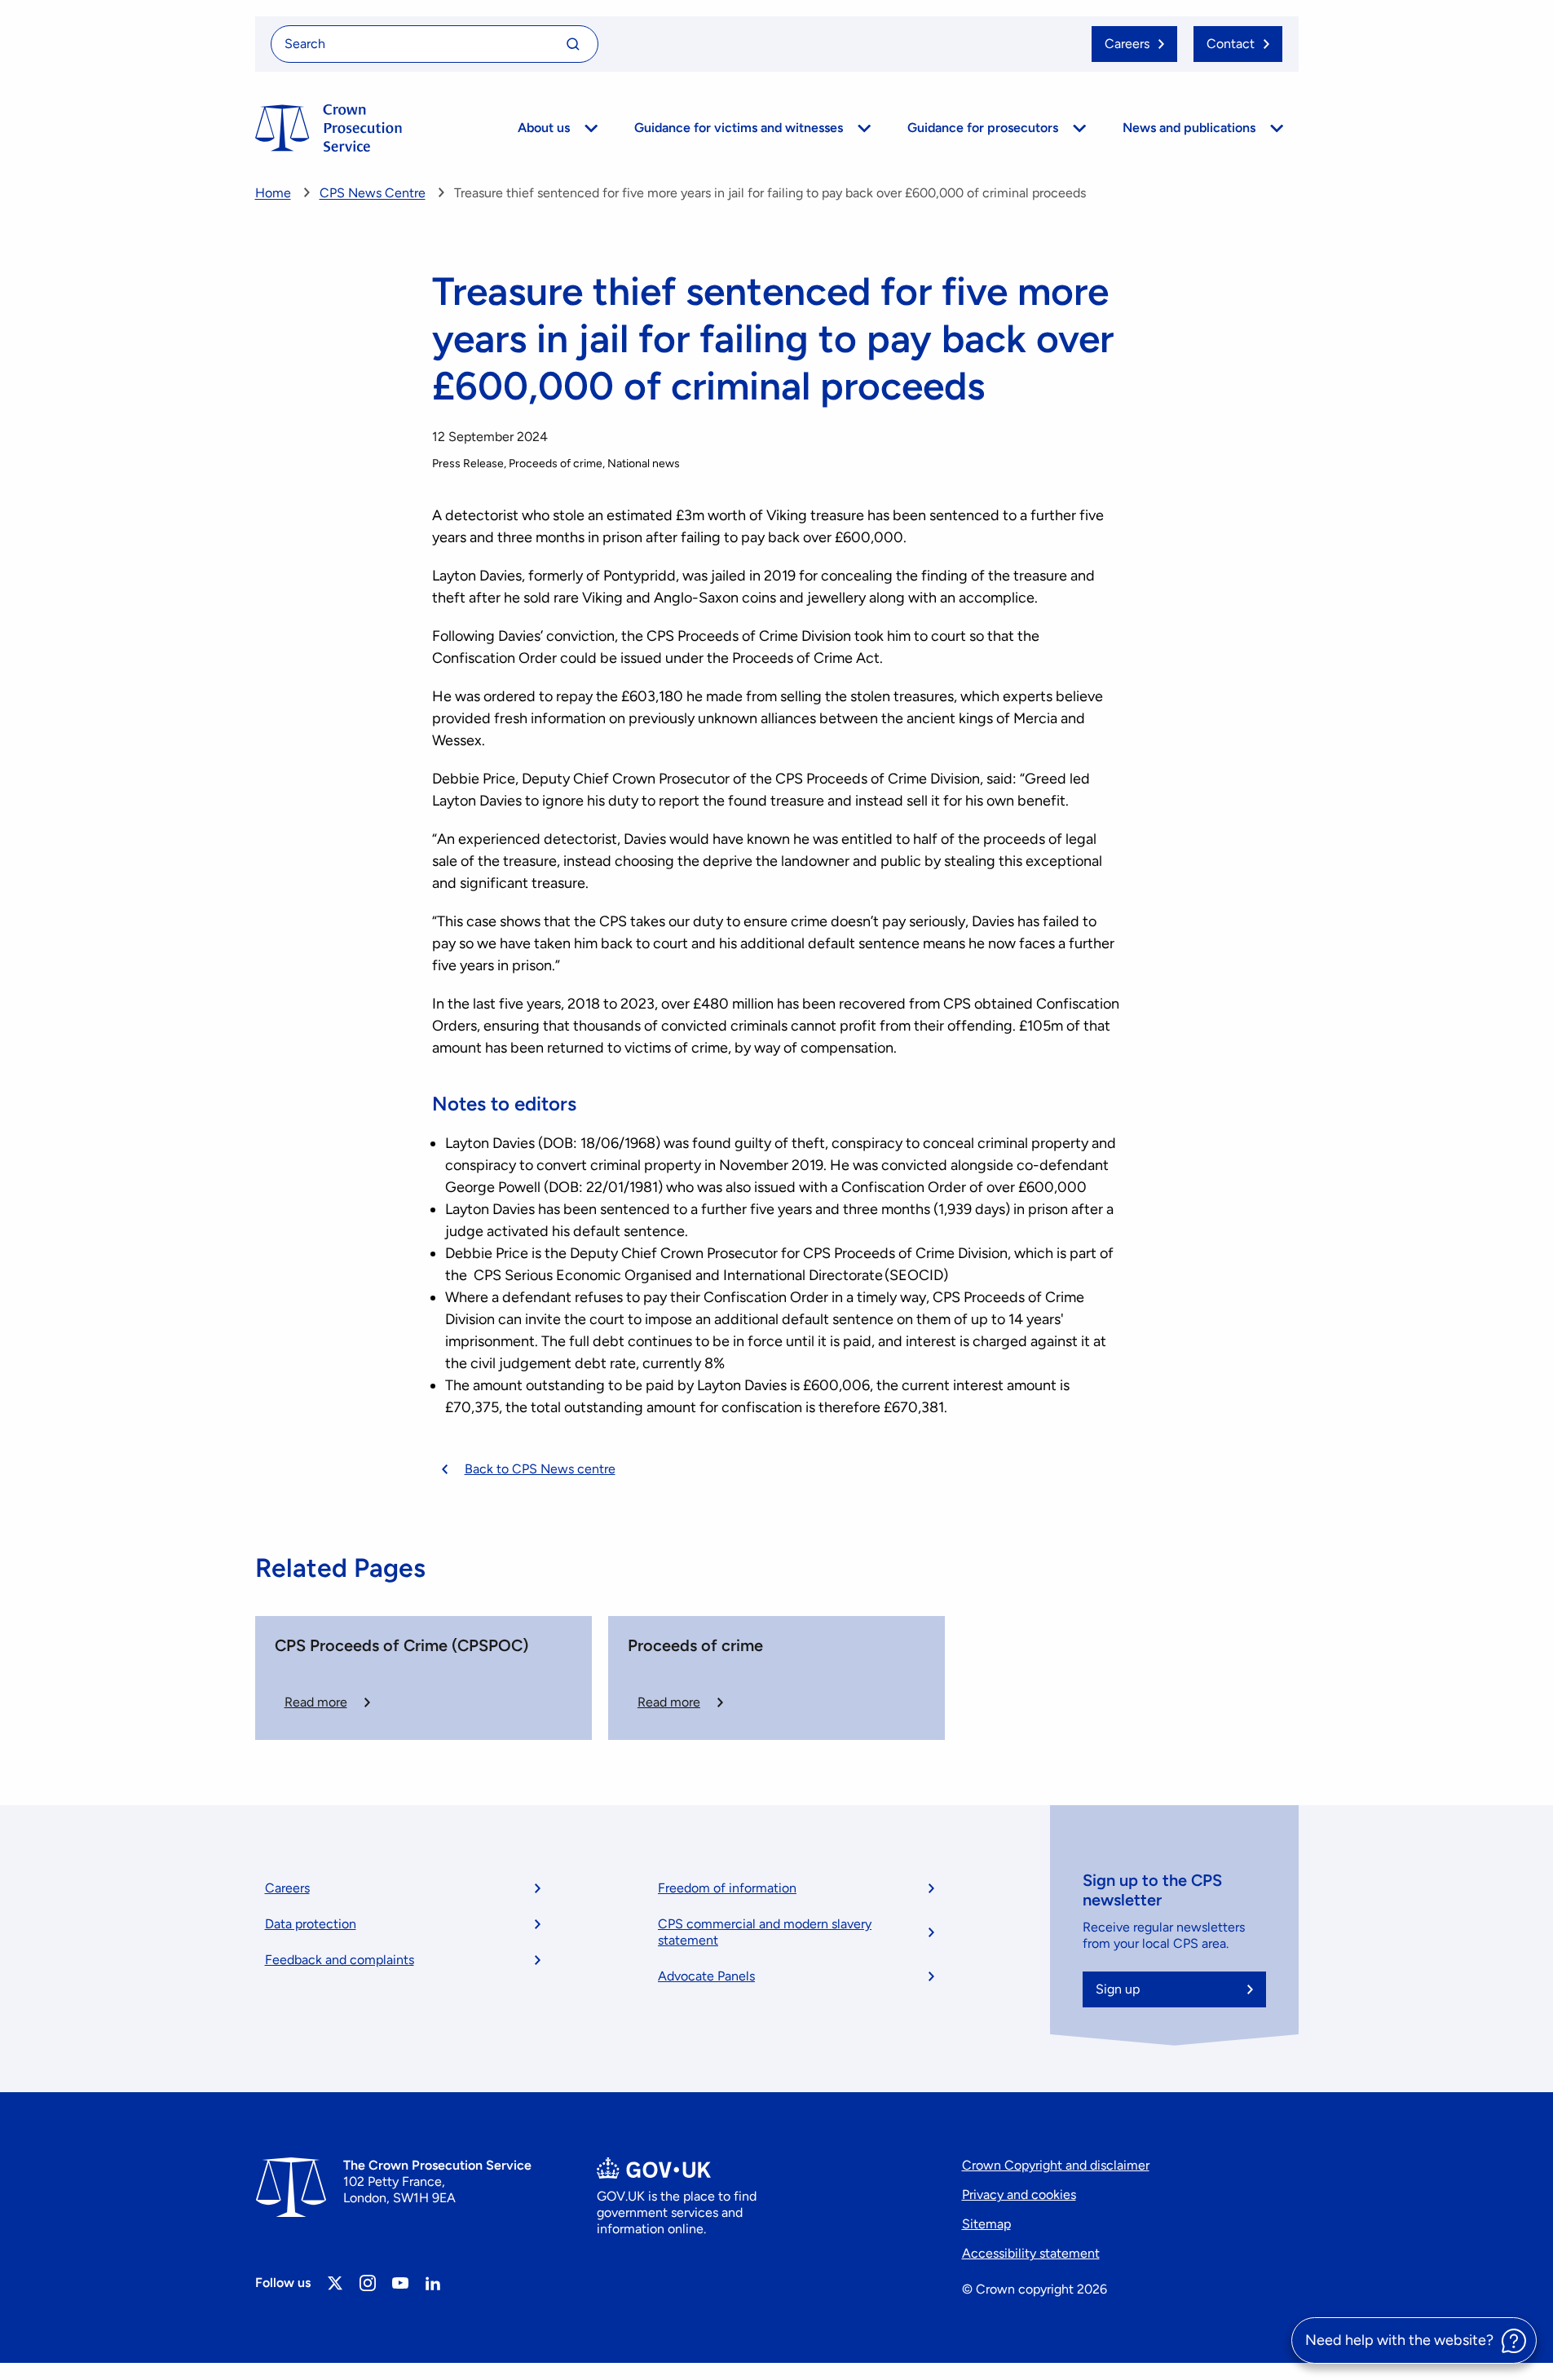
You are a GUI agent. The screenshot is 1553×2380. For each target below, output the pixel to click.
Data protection (311, 1924)
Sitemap (986, 2224)
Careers (287, 1888)
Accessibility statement (1031, 2253)
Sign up (1118, 1989)
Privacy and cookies (1019, 2195)
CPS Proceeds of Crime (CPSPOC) (401, 1645)
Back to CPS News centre (540, 1469)
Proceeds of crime (695, 1645)
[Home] (329, 128)
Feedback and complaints (340, 1960)
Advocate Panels (706, 1976)
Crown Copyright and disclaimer (1056, 2165)
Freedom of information (727, 1888)
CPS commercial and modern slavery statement (765, 1932)
